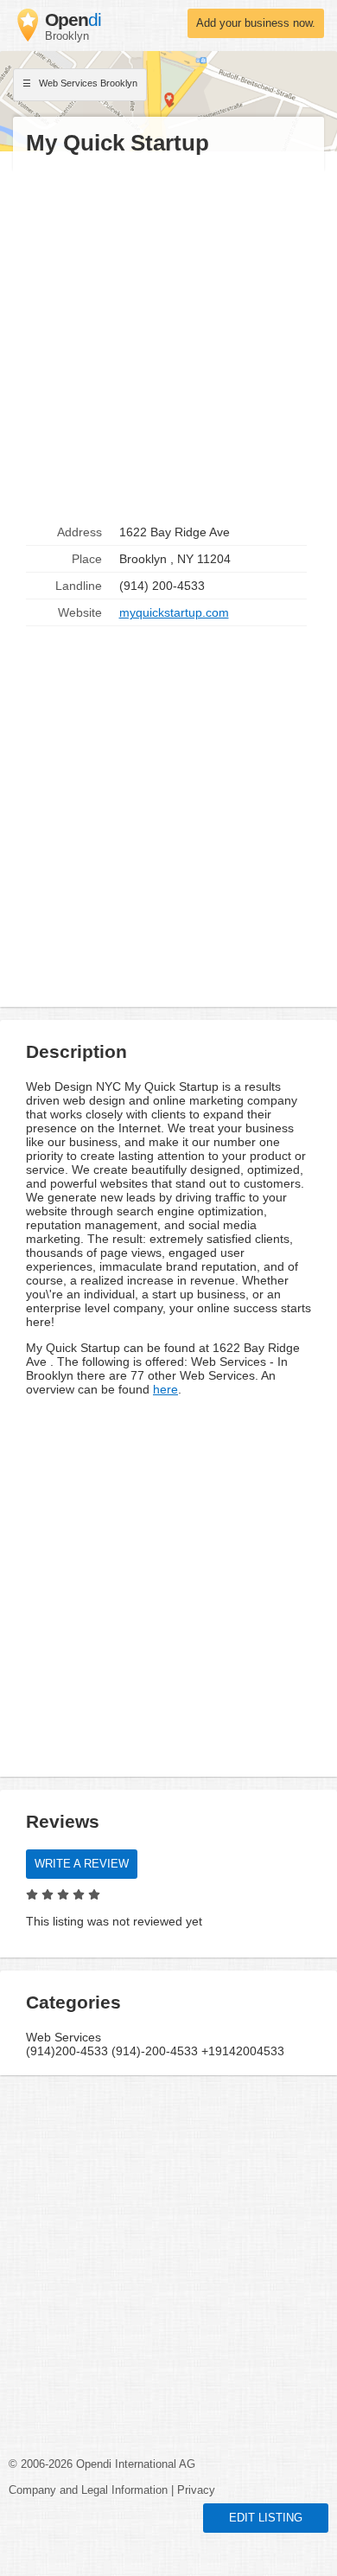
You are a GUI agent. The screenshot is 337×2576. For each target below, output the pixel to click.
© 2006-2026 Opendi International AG (102, 2464)
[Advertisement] (168, 338)
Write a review (82, 1864)
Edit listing (266, 2518)
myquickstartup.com (174, 612)
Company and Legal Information (88, 2490)
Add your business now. (256, 23)
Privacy (196, 2490)
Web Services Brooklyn (87, 83)
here (165, 1389)
